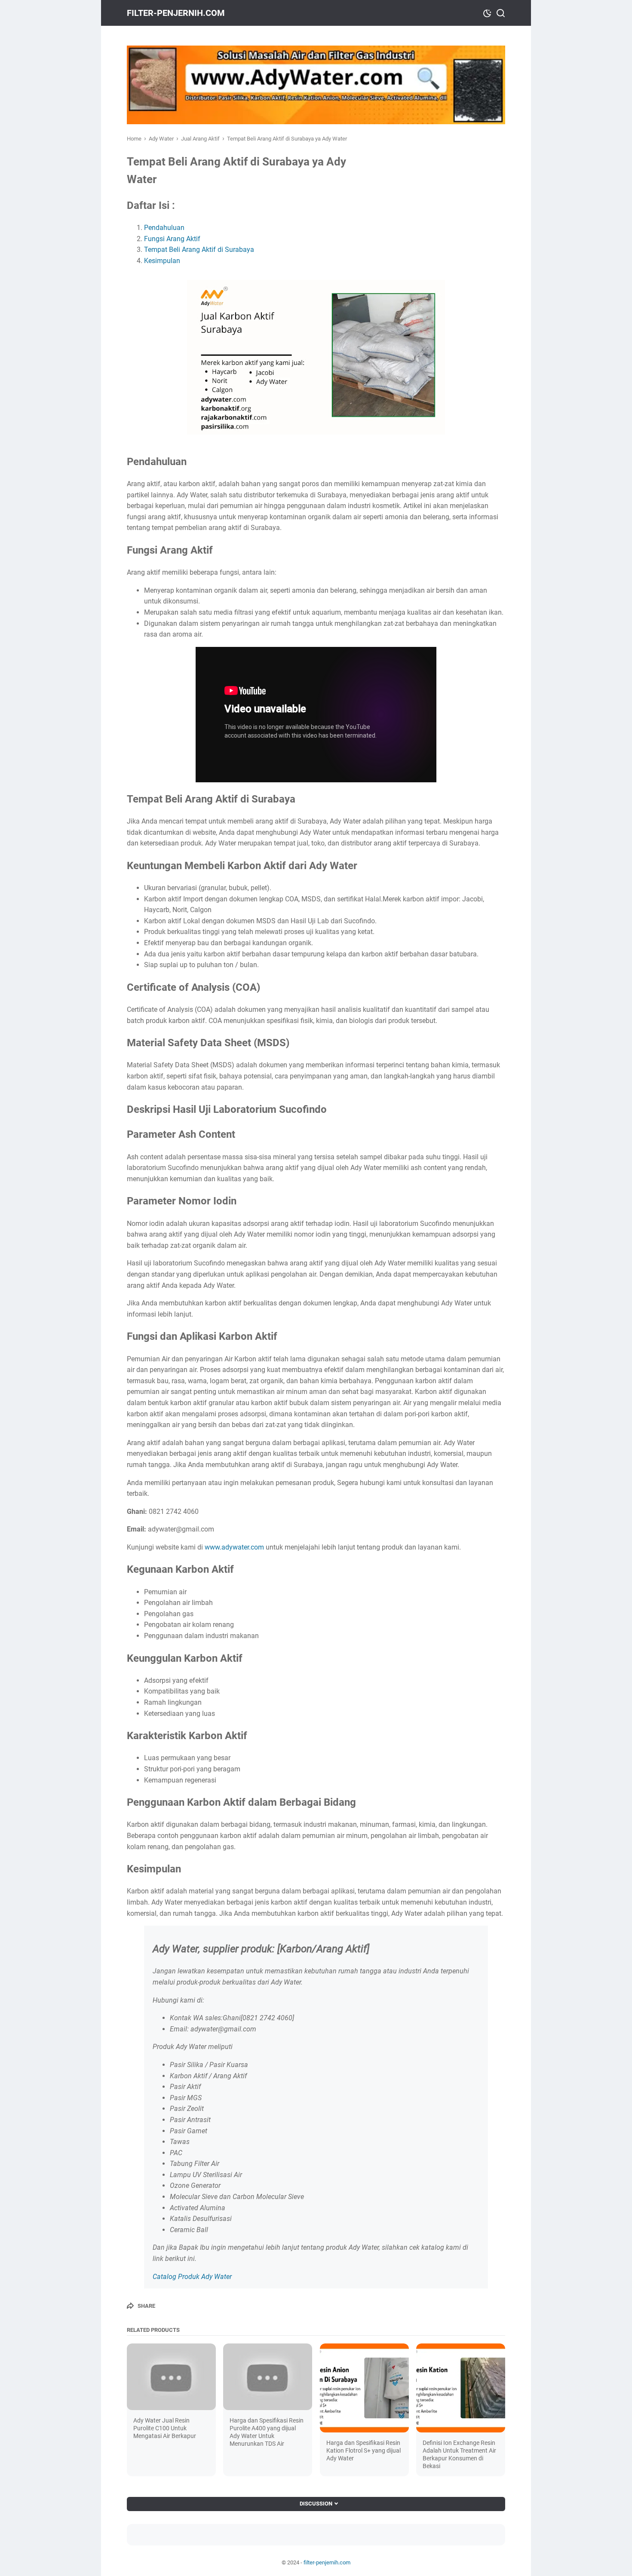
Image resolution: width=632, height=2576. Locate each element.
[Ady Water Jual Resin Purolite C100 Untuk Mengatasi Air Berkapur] (171, 2377)
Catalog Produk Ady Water (192, 2277)
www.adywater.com (234, 1547)
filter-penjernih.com (176, 13)
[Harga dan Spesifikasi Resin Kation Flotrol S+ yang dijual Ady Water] (364, 2388)
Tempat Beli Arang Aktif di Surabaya (199, 250)
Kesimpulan (162, 261)
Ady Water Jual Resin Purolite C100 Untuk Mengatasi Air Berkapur (165, 2428)
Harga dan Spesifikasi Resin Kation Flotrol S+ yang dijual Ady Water (364, 2450)
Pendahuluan (164, 228)
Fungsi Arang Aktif (172, 239)
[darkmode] (487, 12)
